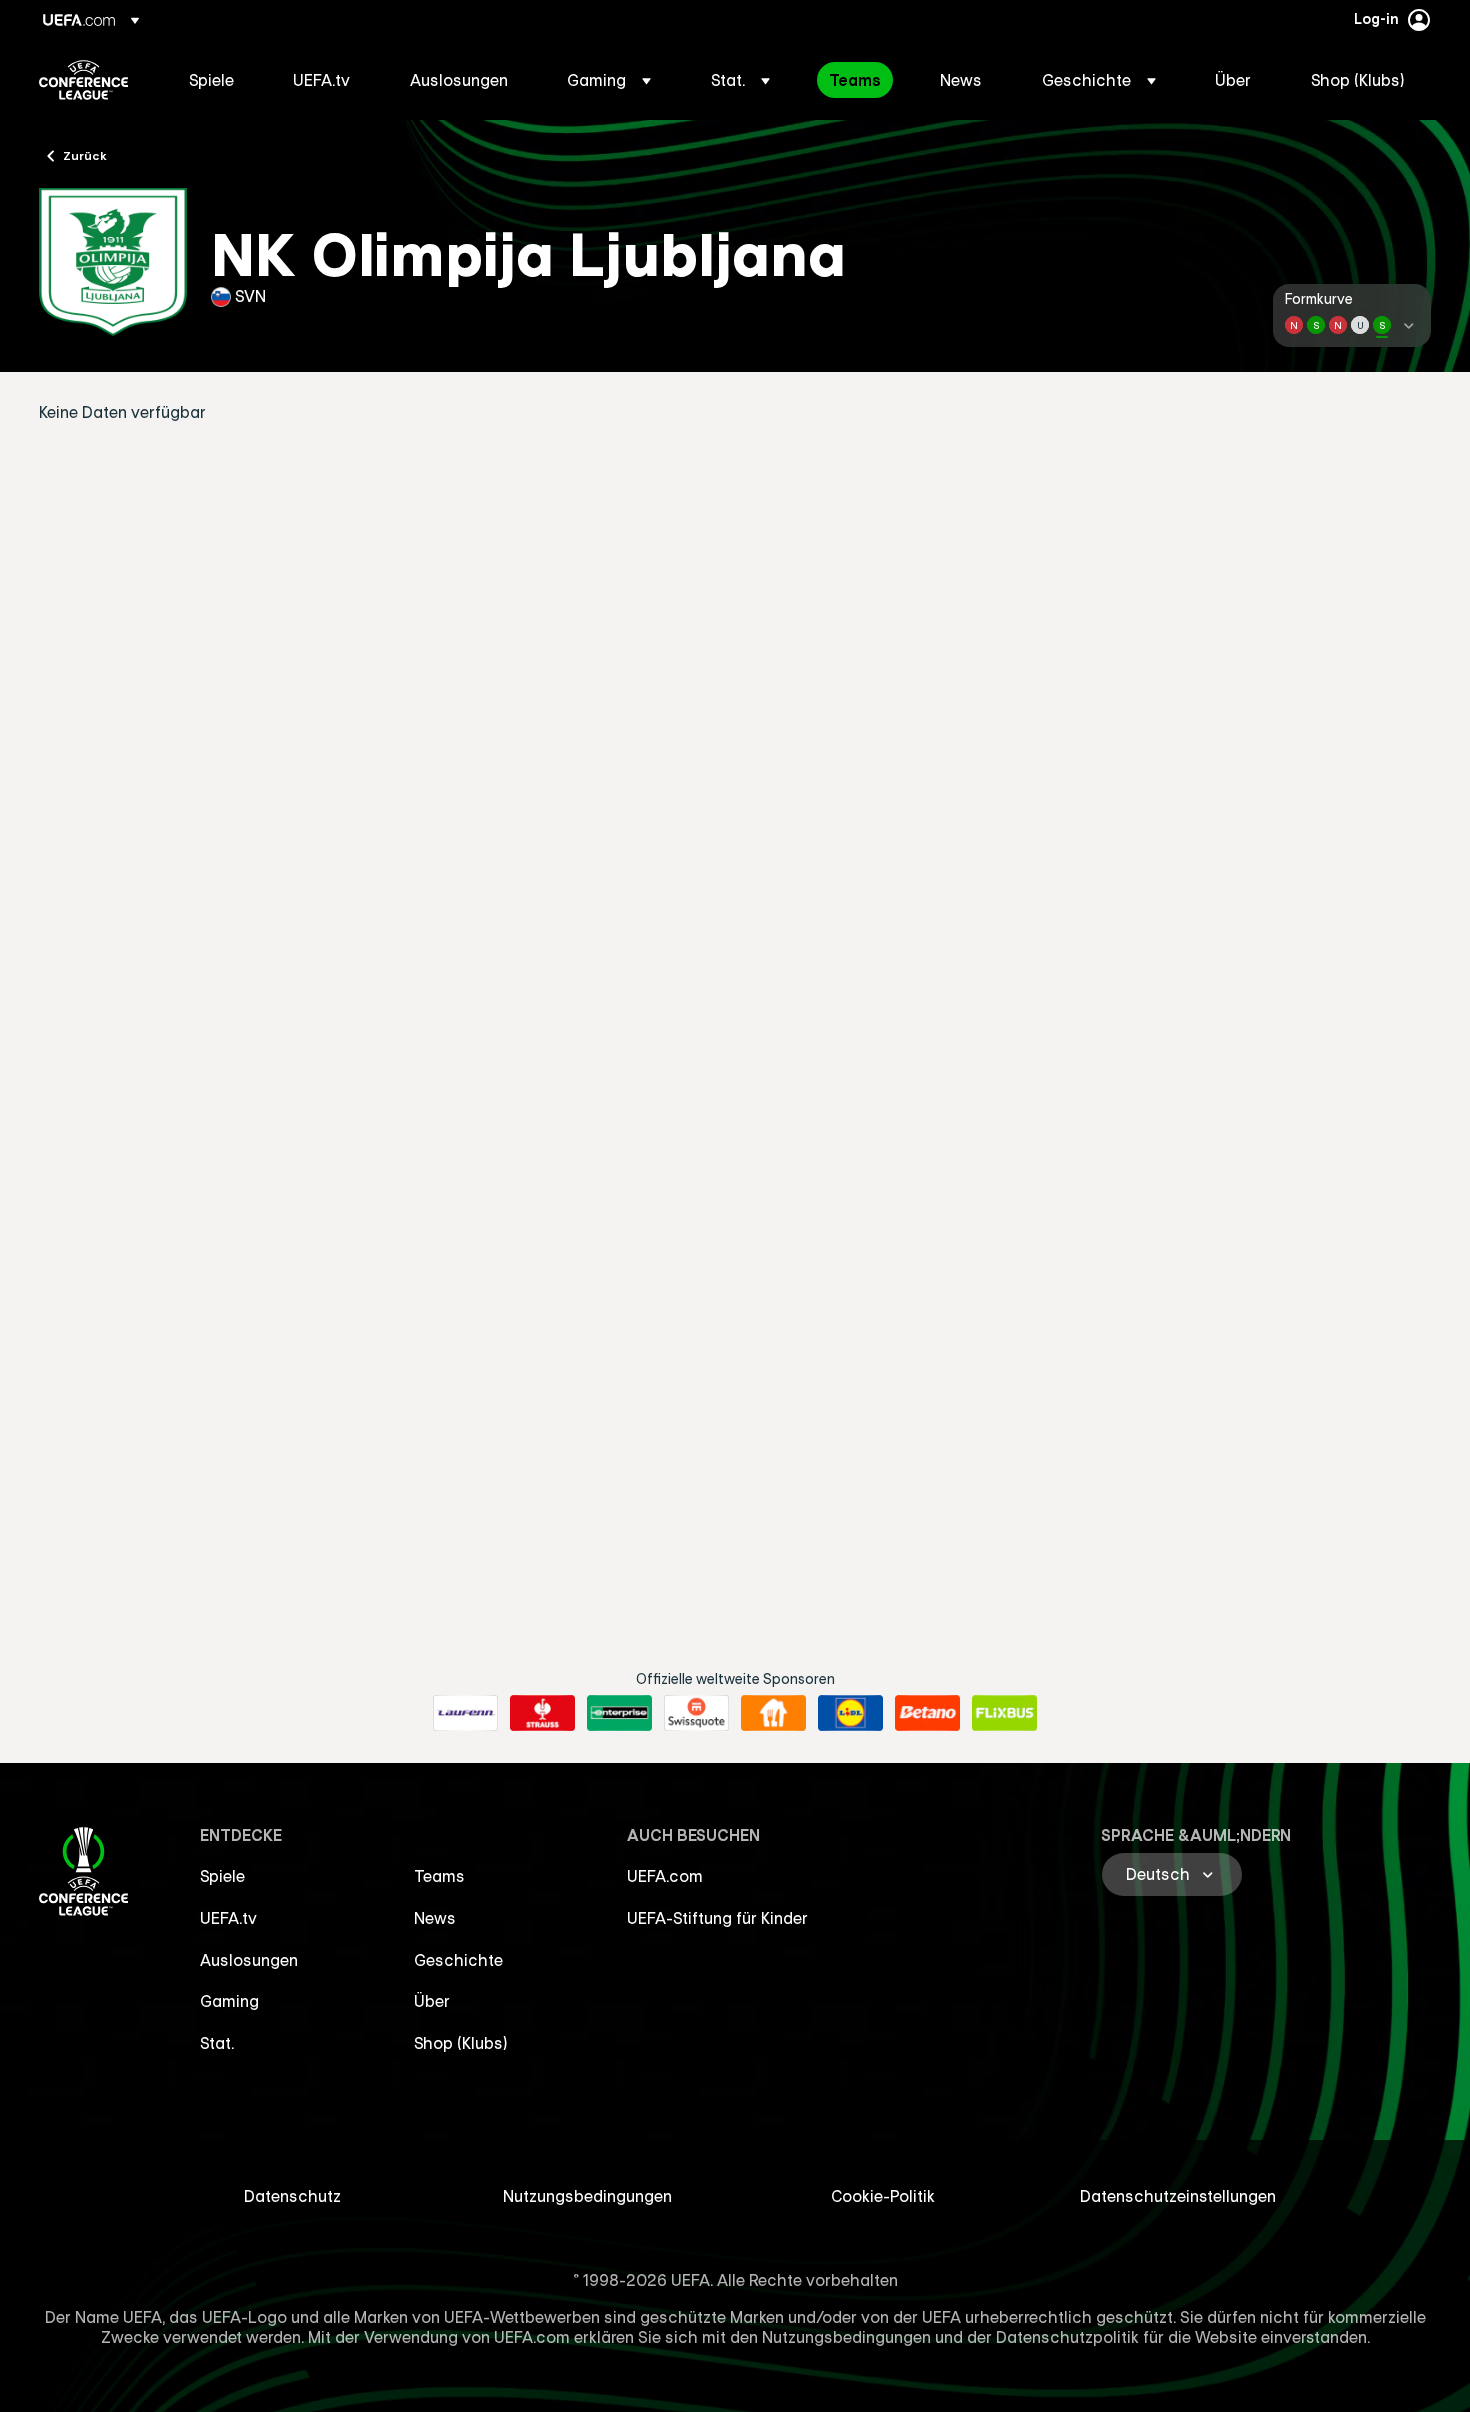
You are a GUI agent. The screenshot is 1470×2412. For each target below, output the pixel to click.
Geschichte (458, 1960)
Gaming (229, 2001)
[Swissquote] (696, 1713)
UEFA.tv (228, 1918)
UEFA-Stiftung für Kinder (717, 1918)
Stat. (217, 2043)
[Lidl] (850, 1713)
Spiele (222, 1876)
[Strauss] (542, 1713)
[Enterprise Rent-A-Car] (619, 1713)
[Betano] (927, 1713)
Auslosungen (249, 1960)
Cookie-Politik (883, 2196)
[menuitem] (216, 80)
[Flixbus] (1004, 1713)
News (435, 1918)
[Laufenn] (465, 1713)
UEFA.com (665, 1876)
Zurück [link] (85, 155)
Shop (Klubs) (461, 2043)
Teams (439, 1876)
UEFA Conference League (83, 80)
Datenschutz (292, 2196)
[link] (211, 80)
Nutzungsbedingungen (587, 2196)
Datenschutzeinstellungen (1178, 2196)
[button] (609, 80)
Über (432, 2001)
